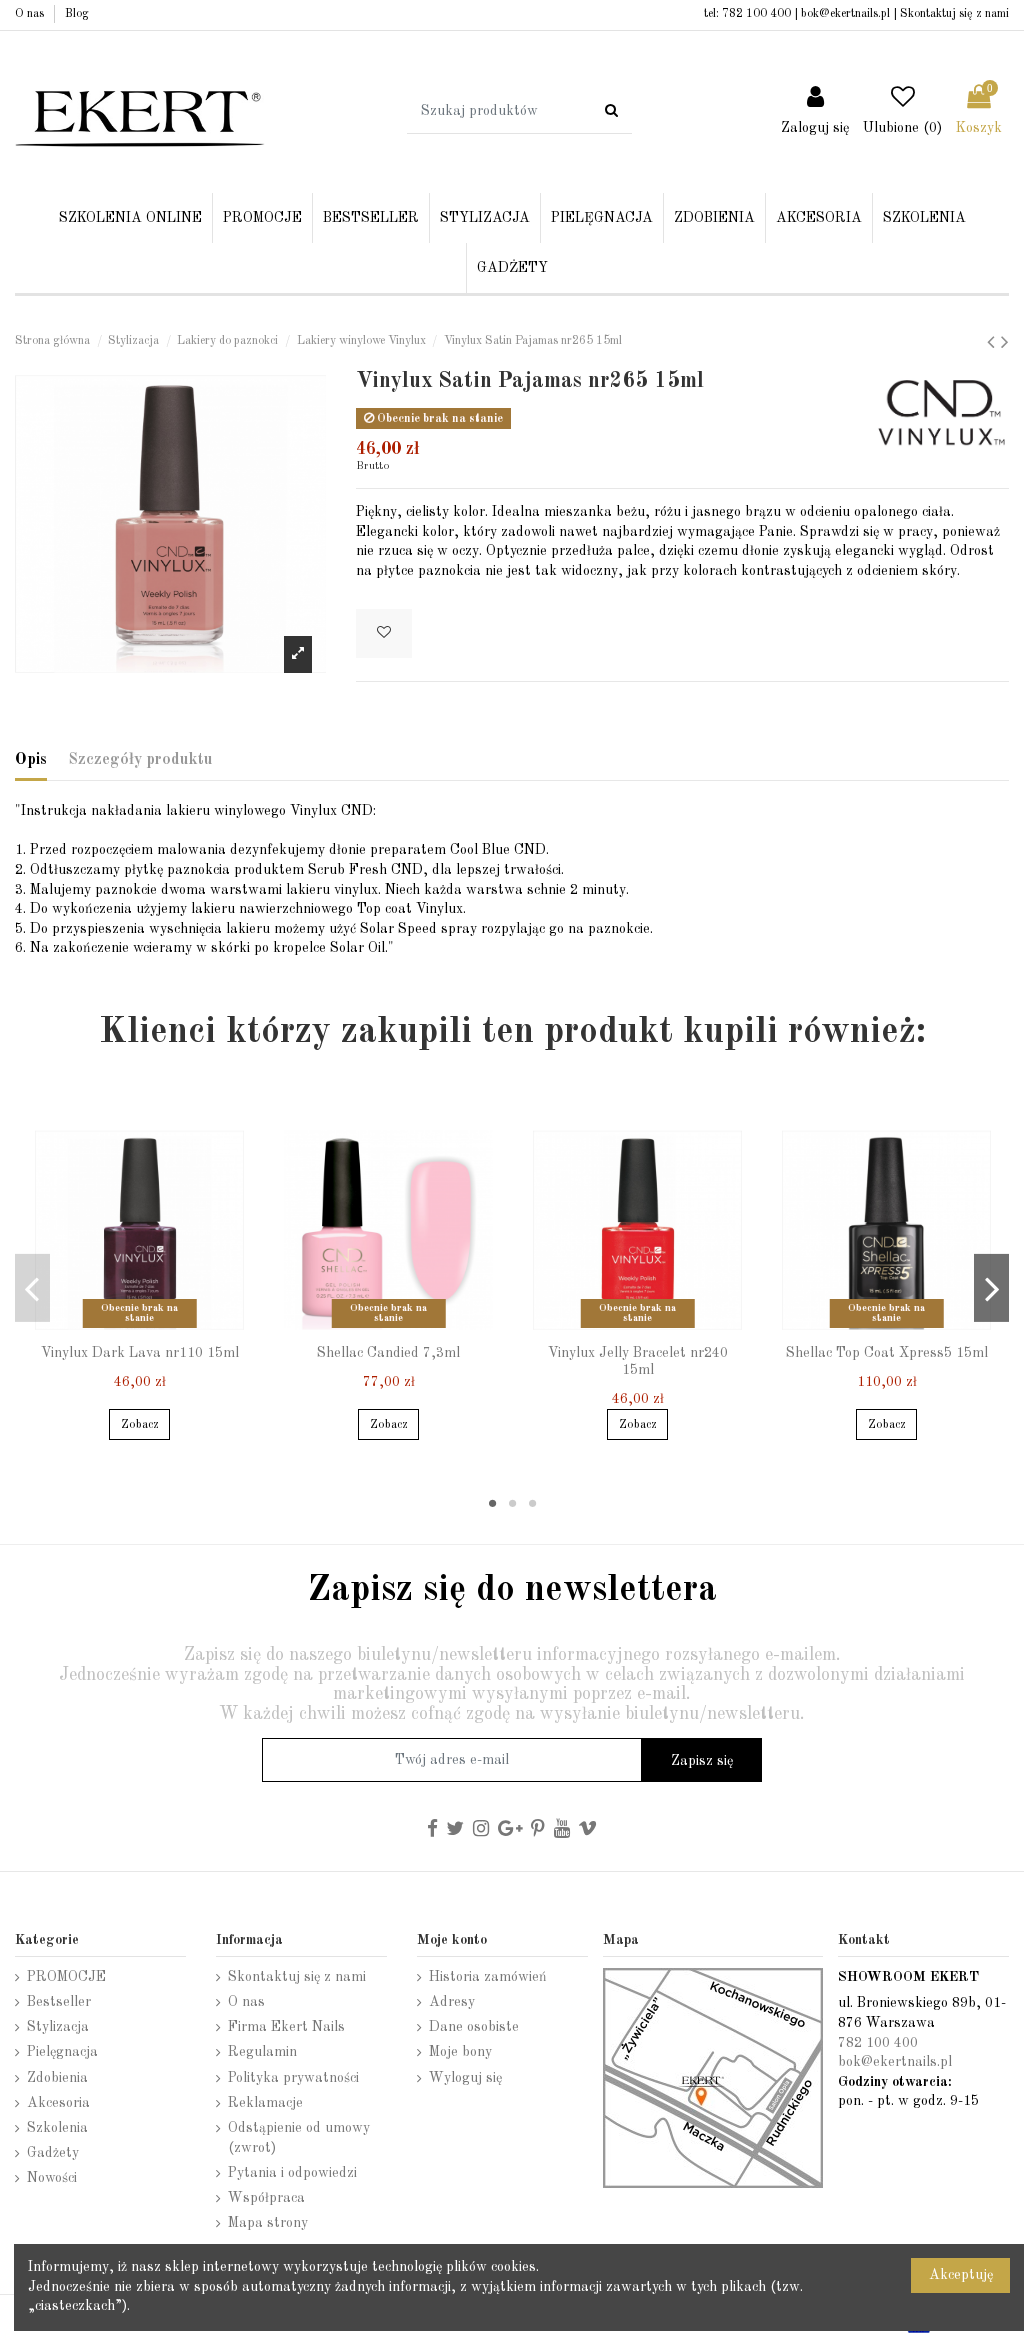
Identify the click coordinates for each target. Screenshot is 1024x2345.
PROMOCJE (66, 1977)
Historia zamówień (488, 1977)
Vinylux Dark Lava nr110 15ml (140, 1353)
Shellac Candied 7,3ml (388, 1353)
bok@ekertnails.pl (845, 14)
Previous (32, 1288)
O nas (31, 14)
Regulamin (262, 2052)
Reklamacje (265, 2103)
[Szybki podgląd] (154, 1328)
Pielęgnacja (62, 2052)
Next (991, 1288)
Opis (31, 760)
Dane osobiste (474, 2027)
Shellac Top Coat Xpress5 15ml (887, 1353)
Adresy (452, 2002)
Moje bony (460, 2052)
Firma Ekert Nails (286, 2027)
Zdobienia (57, 2078)
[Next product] (1005, 343)
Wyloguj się (465, 2078)
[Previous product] (994, 343)
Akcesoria (58, 2103)
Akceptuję (961, 2275)
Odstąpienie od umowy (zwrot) (299, 2138)
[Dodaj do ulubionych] (384, 633)
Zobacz (140, 1425)
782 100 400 (756, 14)
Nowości (52, 2178)
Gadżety (53, 2153)
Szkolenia (57, 2128)
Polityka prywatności (293, 2078)
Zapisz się (702, 1761)
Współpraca (266, 2198)
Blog (77, 14)
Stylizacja (58, 2027)
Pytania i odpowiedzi (292, 2173)
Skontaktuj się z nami (954, 14)
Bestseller (59, 2002)
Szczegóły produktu (140, 760)
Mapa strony (268, 2223)
